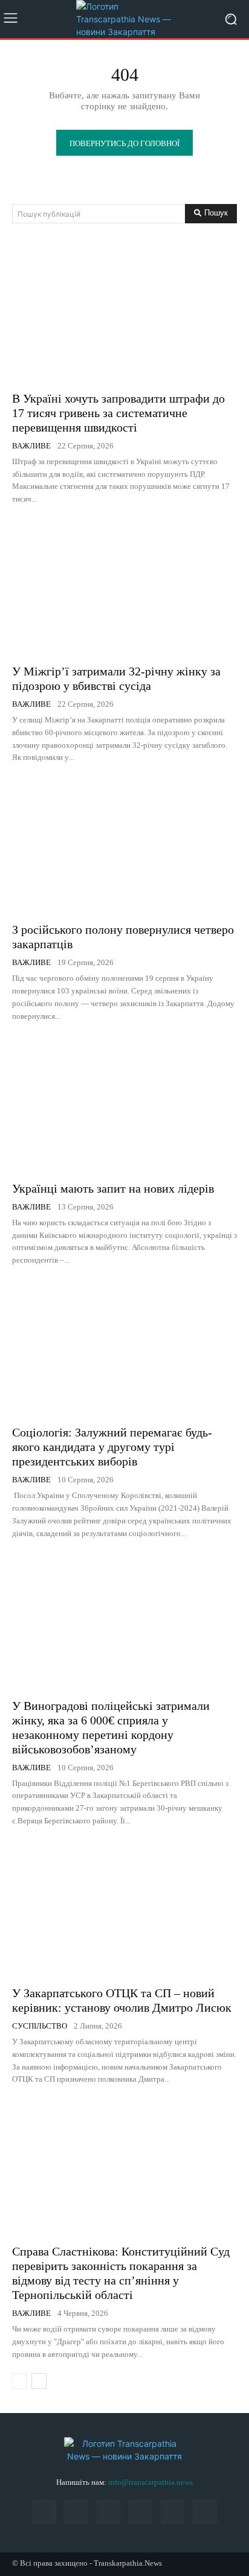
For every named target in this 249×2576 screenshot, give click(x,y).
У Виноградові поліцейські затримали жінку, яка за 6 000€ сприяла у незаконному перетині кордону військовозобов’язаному (111, 1727)
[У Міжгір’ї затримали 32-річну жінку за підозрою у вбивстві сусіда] (124, 588)
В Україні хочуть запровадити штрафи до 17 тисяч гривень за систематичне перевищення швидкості (118, 413)
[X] (173, 2512)
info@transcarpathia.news (150, 2482)
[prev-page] (20, 2381)
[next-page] (39, 2381)
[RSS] (108, 2512)
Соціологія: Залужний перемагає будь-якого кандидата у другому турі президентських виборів (112, 1447)
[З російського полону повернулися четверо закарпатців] (124, 846)
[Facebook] (44, 2512)
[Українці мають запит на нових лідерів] (124, 1105)
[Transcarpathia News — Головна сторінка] (124, 19)
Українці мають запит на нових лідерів (113, 1188)
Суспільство (40, 2026)
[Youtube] (205, 2512)
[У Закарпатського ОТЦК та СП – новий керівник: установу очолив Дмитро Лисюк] (124, 1909)
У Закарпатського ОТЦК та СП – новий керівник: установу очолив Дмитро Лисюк (122, 2000)
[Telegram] (141, 2512)
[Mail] (76, 2512)
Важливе (31, 446)
